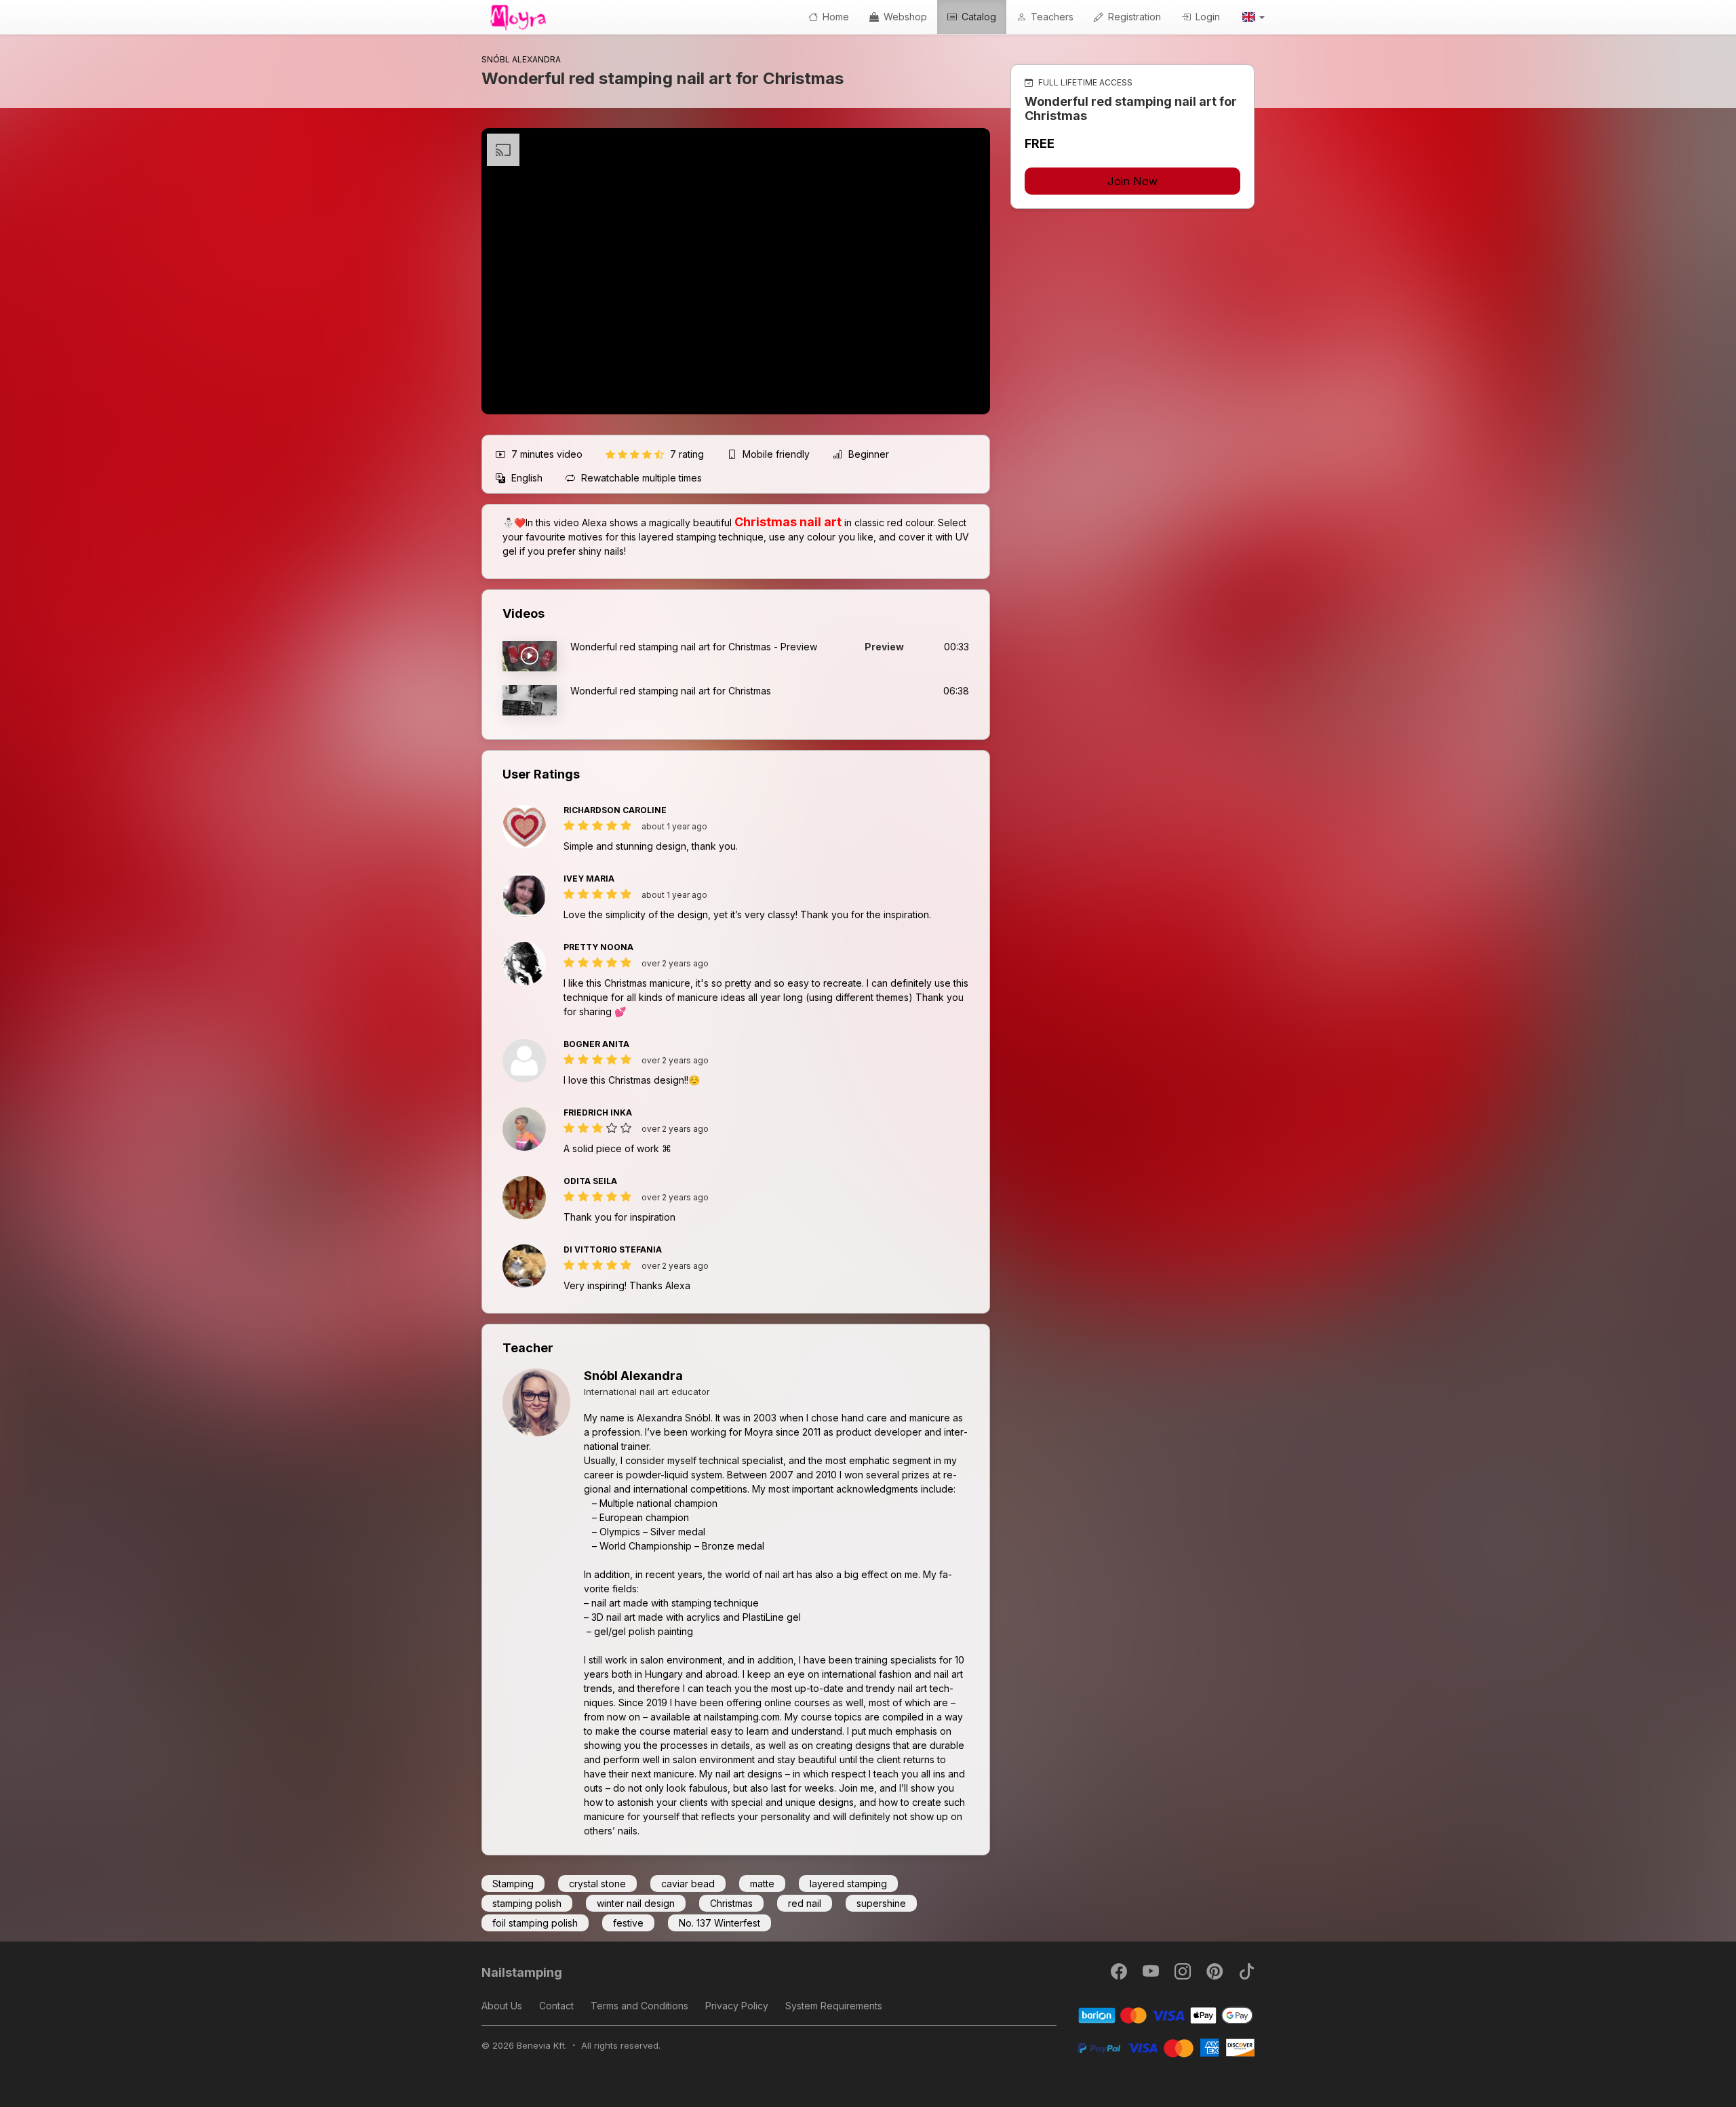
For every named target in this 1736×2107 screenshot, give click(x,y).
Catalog (978, 17)
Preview (884, 647)
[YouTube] (1152, 1974)
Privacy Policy (737, 2006)
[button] (1252, 17)
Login (1206, 17)
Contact (556, 2006)
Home (834, 17)
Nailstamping (522, 1972)
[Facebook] (1120, 1974)
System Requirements (834, 2006)
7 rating (688, 454)
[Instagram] (1184, 1974)
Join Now (1132, 181)
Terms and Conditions (639, 2006)
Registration (1133, 17)
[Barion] (1166, 2014)
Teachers (1051, 17)
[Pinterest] (1216, 1974)
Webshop (904, 17)
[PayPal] (1166, 2047)
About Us (502, 2006)
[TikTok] (1246, 1974)
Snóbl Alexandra (633, 1376)
